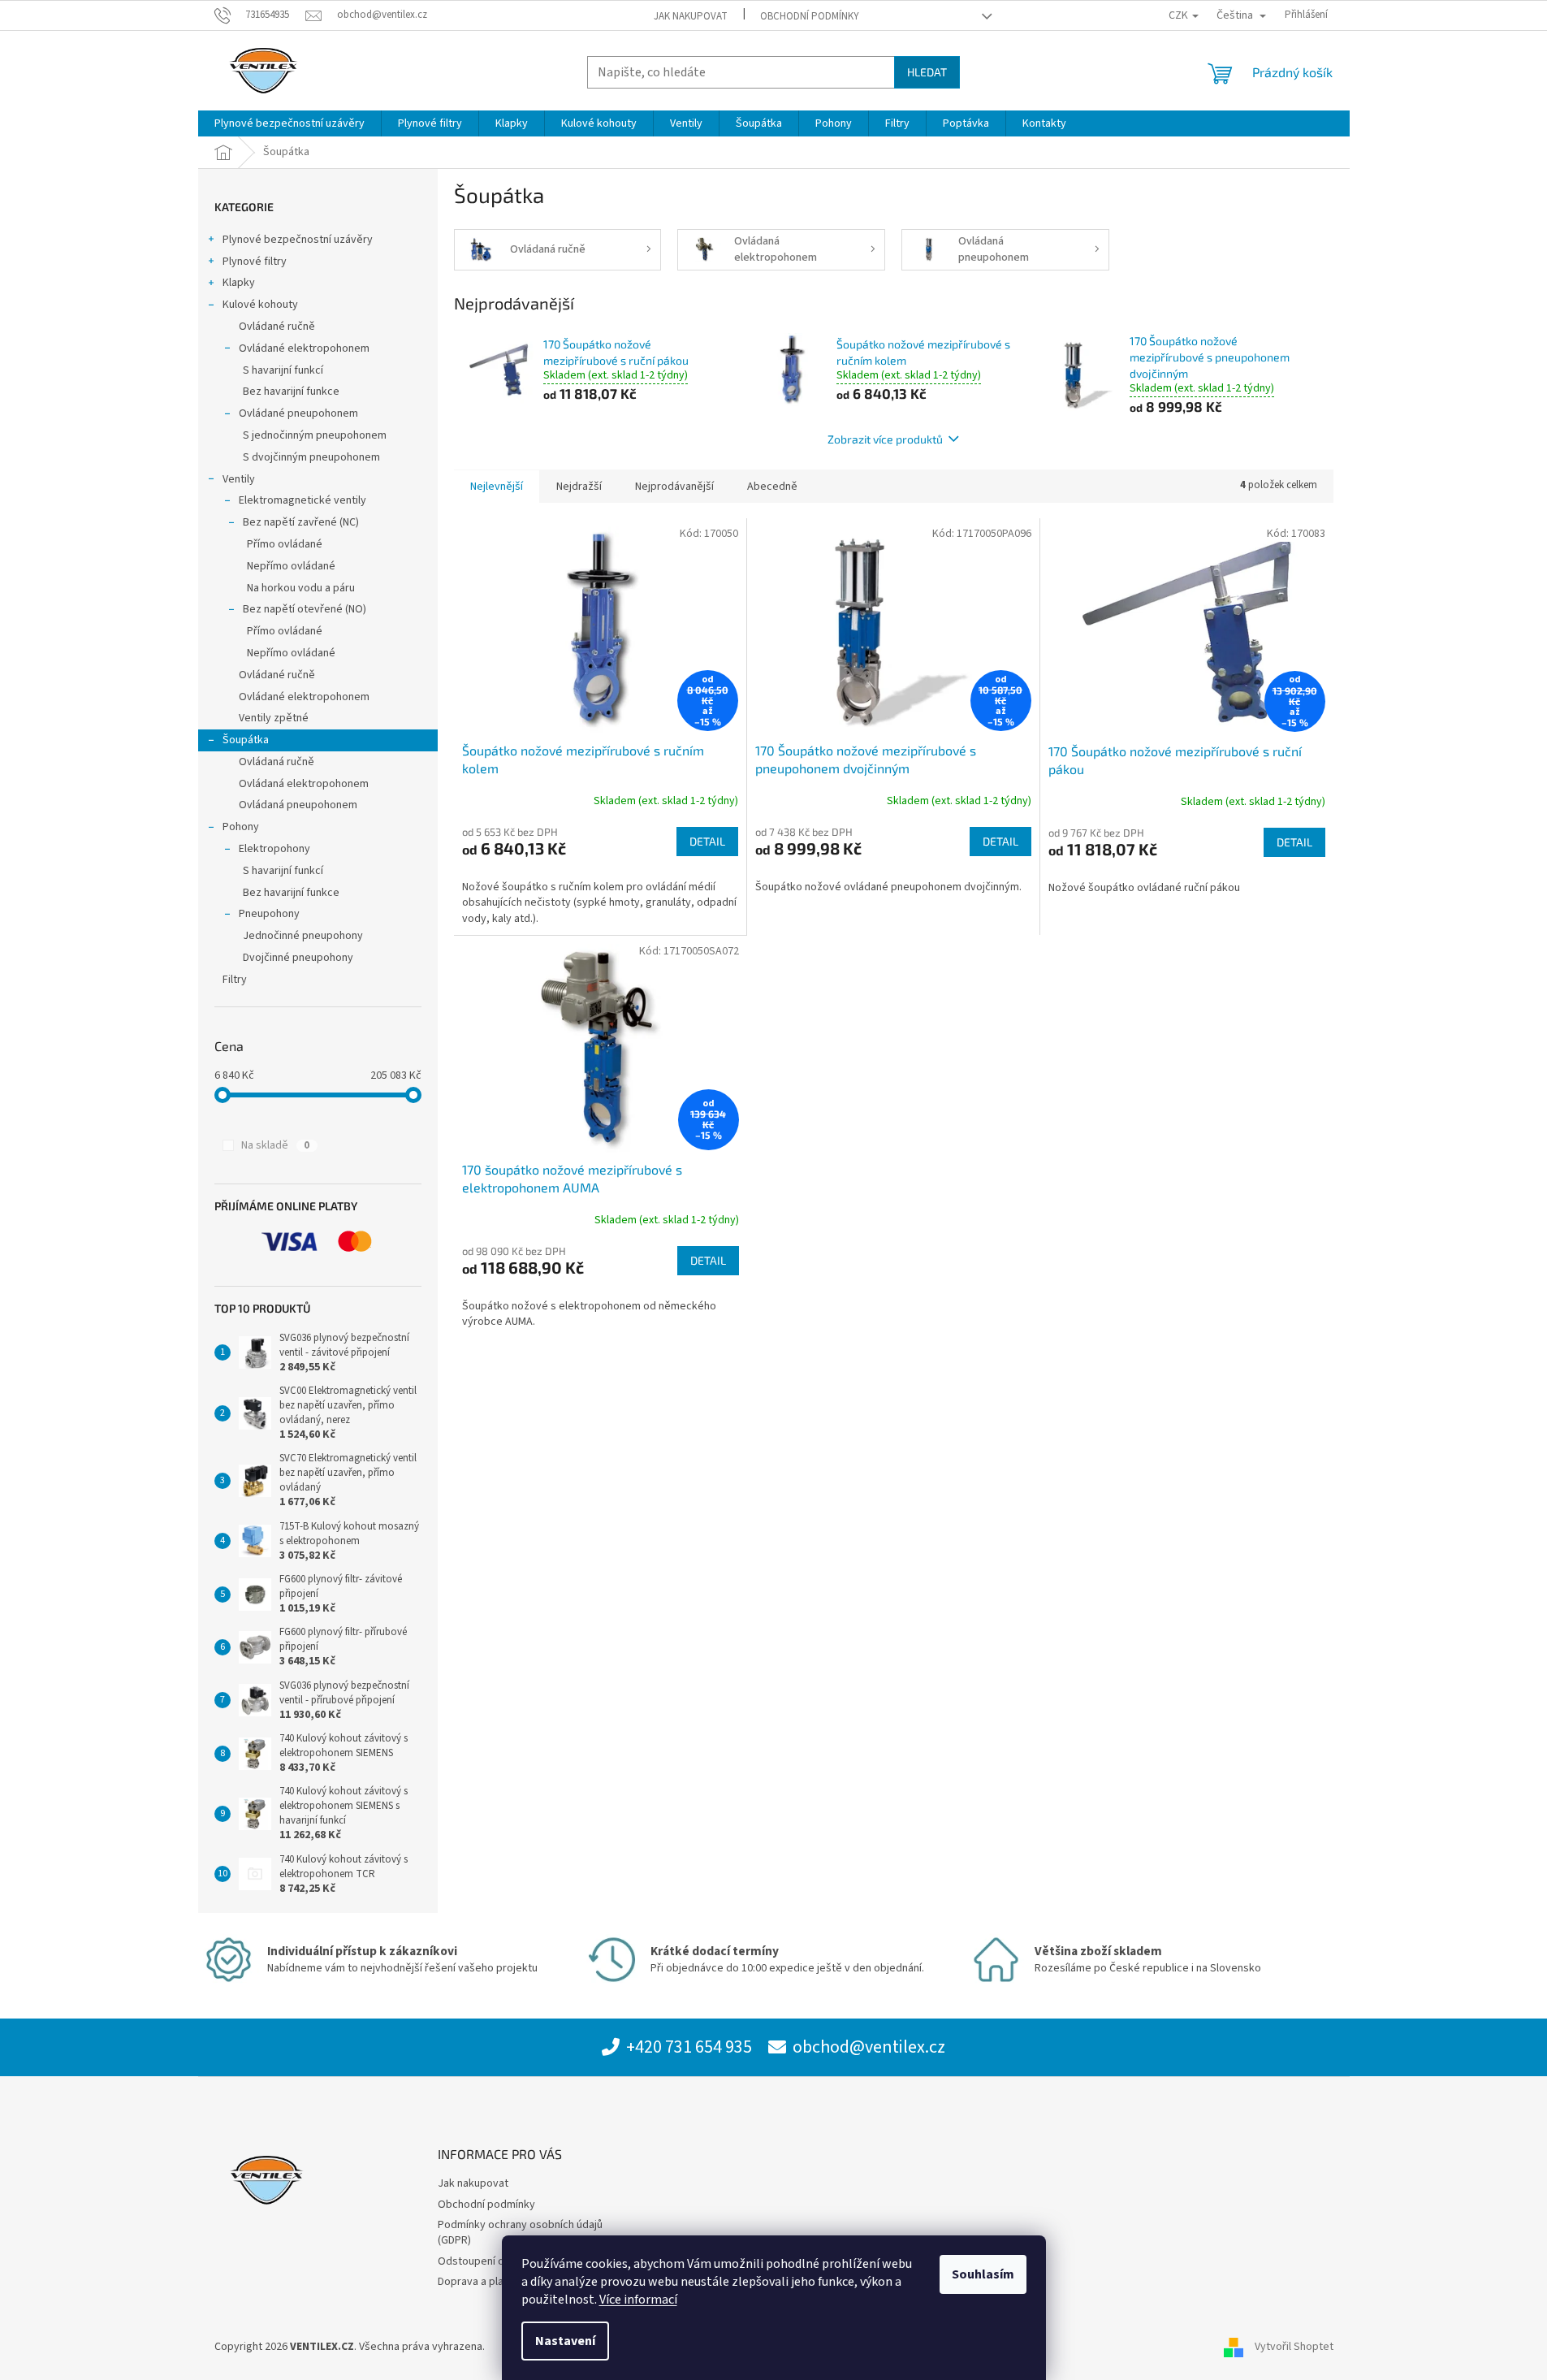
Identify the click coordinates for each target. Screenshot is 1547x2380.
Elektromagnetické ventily (302, 500)
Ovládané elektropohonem (304, 348)
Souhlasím (983, 2274)
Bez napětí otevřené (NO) (305, 609)
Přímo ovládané (285, 544)
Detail (707, 841)
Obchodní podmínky (810, 16)
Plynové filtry (255, 262)
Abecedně (772, 487)
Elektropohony (274, 849)
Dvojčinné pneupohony (298, 958)
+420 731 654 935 (689, 2047)
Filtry (235, 980)
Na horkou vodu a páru (301, 588)
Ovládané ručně (277, 327)
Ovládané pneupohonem (298, 413)
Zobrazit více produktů (885, 439)
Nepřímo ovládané (291, 566)
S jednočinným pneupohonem (315, 435)
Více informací (638, 2300)
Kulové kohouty (260, 305)
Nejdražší (579, 487)
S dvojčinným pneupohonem (311, 457)
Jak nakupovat (691, 16)
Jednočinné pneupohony (303, 936)
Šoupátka (246, 740)
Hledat (927, 72)
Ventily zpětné (274, 718)
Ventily (239, 479)
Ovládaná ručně (277, 762)
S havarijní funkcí (283, 370)
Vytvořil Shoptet (1294, 2347)
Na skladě (275, 1145)
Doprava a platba (479, 2282)
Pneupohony (269, 914)
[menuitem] (290, 123)
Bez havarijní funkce (291, 392)
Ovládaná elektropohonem (304, 784)
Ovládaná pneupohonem (298, 805)
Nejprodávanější (674, 487)
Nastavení (565, 2341)
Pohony (241, 827)
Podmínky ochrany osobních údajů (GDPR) (520, 2233)
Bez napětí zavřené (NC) (301, 522)
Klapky (239, 283)
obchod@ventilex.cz (869, 2047)
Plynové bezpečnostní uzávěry (298, 240)
